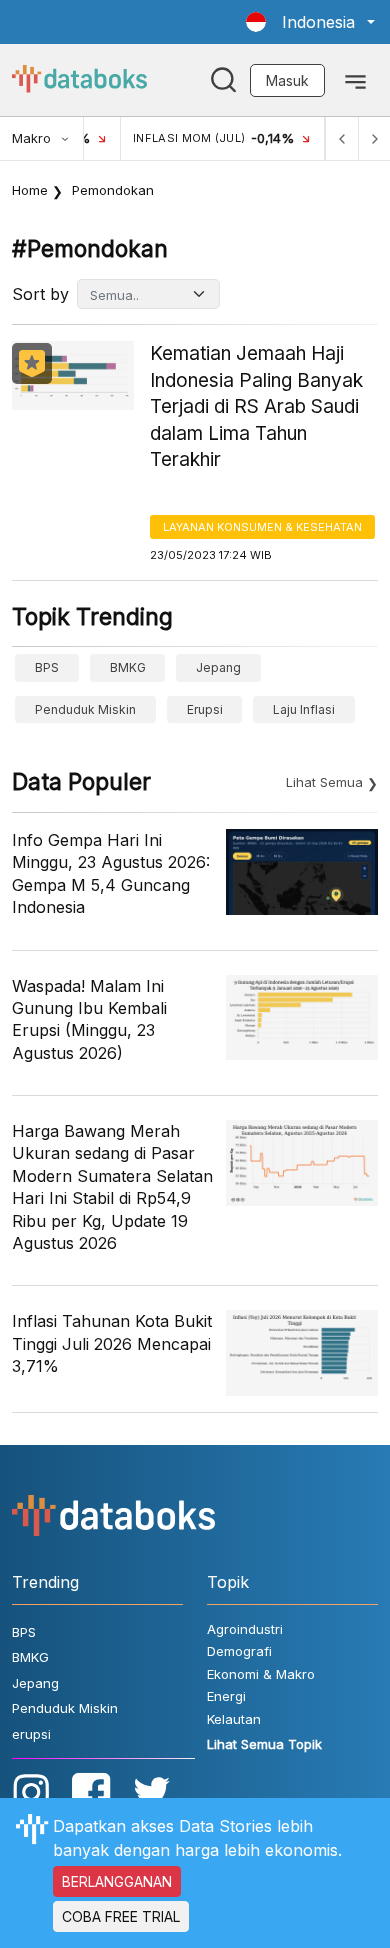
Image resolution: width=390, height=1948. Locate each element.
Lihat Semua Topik (264, 1744)
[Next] (374, 138)
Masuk (287, 80)
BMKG (128, 667)
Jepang (218, 667)
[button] (310, 22)
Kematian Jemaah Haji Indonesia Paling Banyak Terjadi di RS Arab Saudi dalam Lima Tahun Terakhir (256, 406)
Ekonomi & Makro (261, 1674)
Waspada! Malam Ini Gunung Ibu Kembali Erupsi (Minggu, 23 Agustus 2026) (89, 1019)
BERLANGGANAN (117, 1881)
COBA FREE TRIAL (121, 1916)
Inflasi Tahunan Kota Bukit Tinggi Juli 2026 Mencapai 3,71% (112, 1343)
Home (30, 190)
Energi (226, 1696)
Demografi (239, 1651)
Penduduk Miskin (85, 709)
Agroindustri (245, 1629)
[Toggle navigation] (355, 80)
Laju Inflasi (304, 709)
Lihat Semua (324, 782)
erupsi (205, 709)
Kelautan (234, 1719)
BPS (47, 667)
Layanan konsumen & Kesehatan (262, 527)
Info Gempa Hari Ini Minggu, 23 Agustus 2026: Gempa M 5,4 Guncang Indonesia (111, 873)
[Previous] (342, 138)
